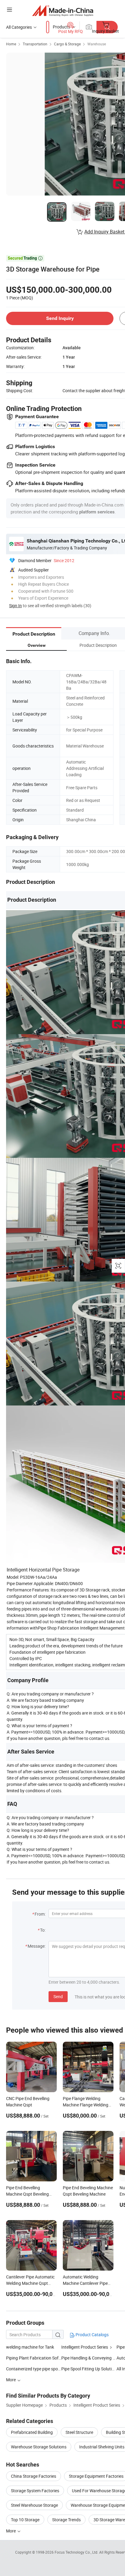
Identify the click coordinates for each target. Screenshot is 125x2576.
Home (11, 44)
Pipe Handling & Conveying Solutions (89, 2358)
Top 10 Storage (25, 2520)
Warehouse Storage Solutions (39, 2447)
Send (58, 1996)
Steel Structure (79, 2432)
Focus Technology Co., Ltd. (77, 2552)
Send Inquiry (60, 318)
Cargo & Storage (67, 44)
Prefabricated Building (32, 2432)
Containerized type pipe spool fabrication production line (34, 2369)
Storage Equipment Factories (96, 2476)
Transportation (35, 44)
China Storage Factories (34, 2476)
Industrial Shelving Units (102, 2447)
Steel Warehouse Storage (34, 2505)
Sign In (15, 606)
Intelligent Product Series (85, 2347)
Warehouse (97, 44)
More (11, 2531)
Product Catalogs (92, 2335)
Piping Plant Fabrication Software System (34, 2358)
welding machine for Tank (30, 2347)
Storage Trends (66, 2520)
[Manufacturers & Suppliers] (63, 10)
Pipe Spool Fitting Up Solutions (89, 2369)
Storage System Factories (35, 2491)
